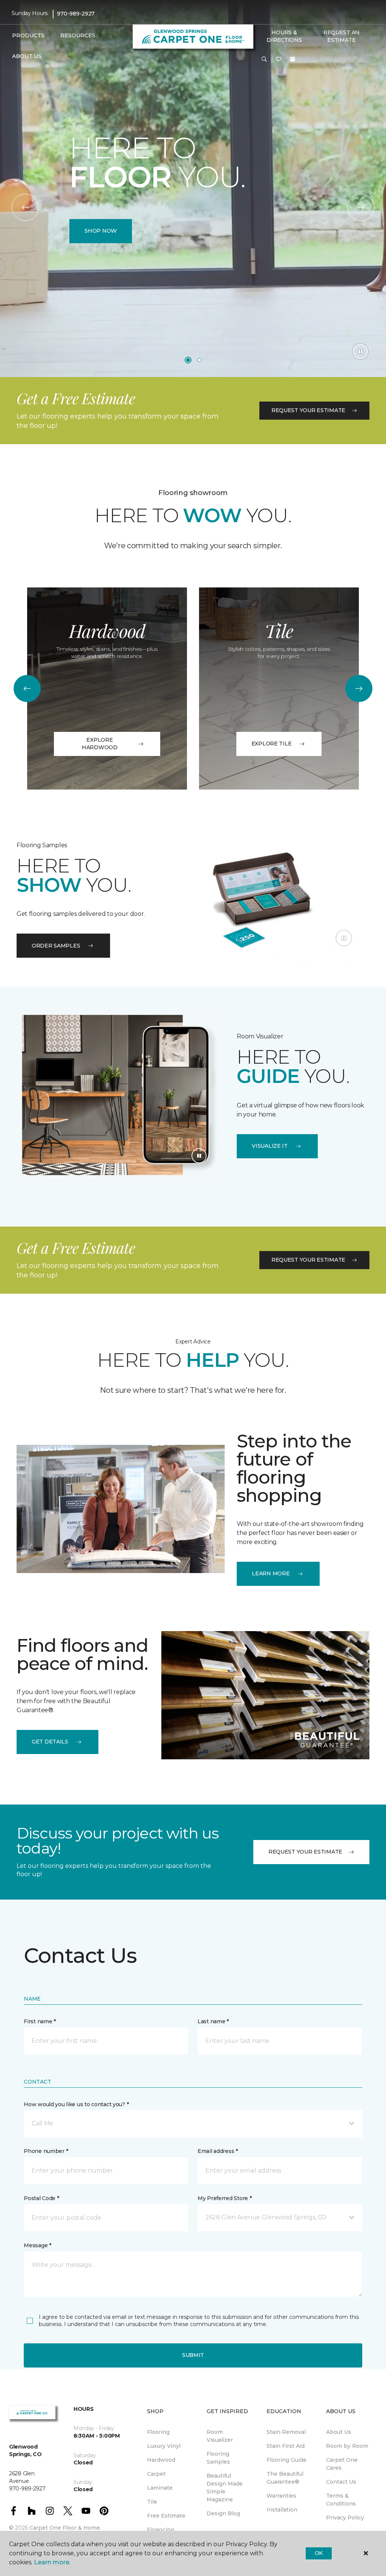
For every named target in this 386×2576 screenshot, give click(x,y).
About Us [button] (27, 56)
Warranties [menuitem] (281, 2496)
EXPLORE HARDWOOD (100, 744)
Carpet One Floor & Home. (65, 2528)
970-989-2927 (76, 14)
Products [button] (28, 35)
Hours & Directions (284, 36)
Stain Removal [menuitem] (286, 2432)
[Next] (361, 207)
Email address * (218, 2151)
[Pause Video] (360, 351)
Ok (319, 2553)
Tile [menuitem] (152, 2502)
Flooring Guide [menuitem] (286, 2460)
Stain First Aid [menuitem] (286, 2446)
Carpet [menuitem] (156, 2474)
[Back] (25, 207)
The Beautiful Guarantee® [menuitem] (285, 2478)
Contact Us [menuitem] (341, 2482)
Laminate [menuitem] (160, 2488)
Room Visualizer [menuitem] (220, 2436)
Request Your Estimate (308, 410)
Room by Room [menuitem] (347, 2446)
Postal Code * (41, 2198)
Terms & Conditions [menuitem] (341, 2500)
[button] (264, 60)
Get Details (50, 1742)
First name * (40, 2021)
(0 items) (293, 59)
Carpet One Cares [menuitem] (342, 2464)
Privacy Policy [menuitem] (345, 2518)
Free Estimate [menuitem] (166, 2516)
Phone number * (46, 2151)
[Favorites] (279, 60)
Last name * (213, 2021)
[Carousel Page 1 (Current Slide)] (188, 360)
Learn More (271, 1573)
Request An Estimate (342, 36)
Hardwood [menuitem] (161, 2460)
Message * (37, 2245)
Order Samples (56, 946)
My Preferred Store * (224, 2198)
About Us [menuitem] (339, 2432)
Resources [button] (78, 35)
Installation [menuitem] (282, 2510)
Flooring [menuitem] (158, 2432)
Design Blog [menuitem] (223, 2513)
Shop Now (101, 231)
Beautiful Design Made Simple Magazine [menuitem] (225, 2488)
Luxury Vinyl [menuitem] (164, 2446)
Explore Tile (272, 744)
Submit (193, 2355)
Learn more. (52, 2562)
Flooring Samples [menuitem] (218, 2458)
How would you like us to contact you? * (76, 2104)
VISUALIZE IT (270, 1146)
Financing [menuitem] (161, 2530)
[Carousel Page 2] (199, 360)
